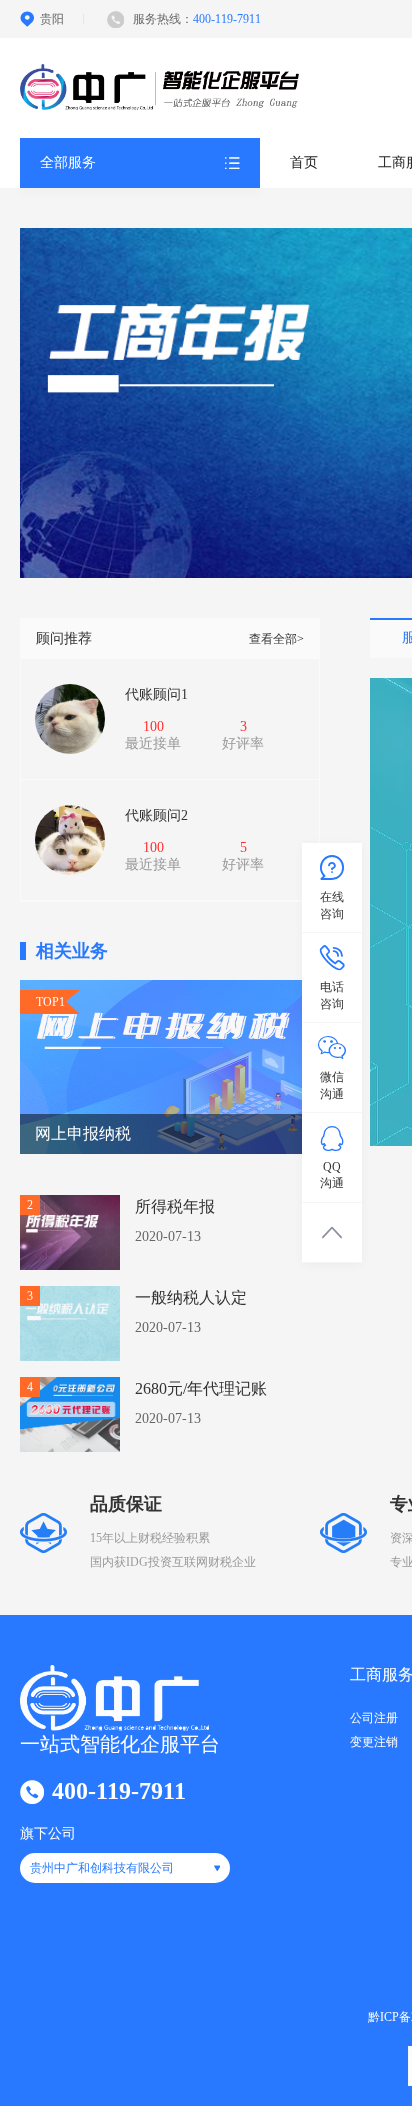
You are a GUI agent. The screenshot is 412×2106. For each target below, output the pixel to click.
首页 (304, 162)
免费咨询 (85, 762)
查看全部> (276, 639)
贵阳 (52, 19)
